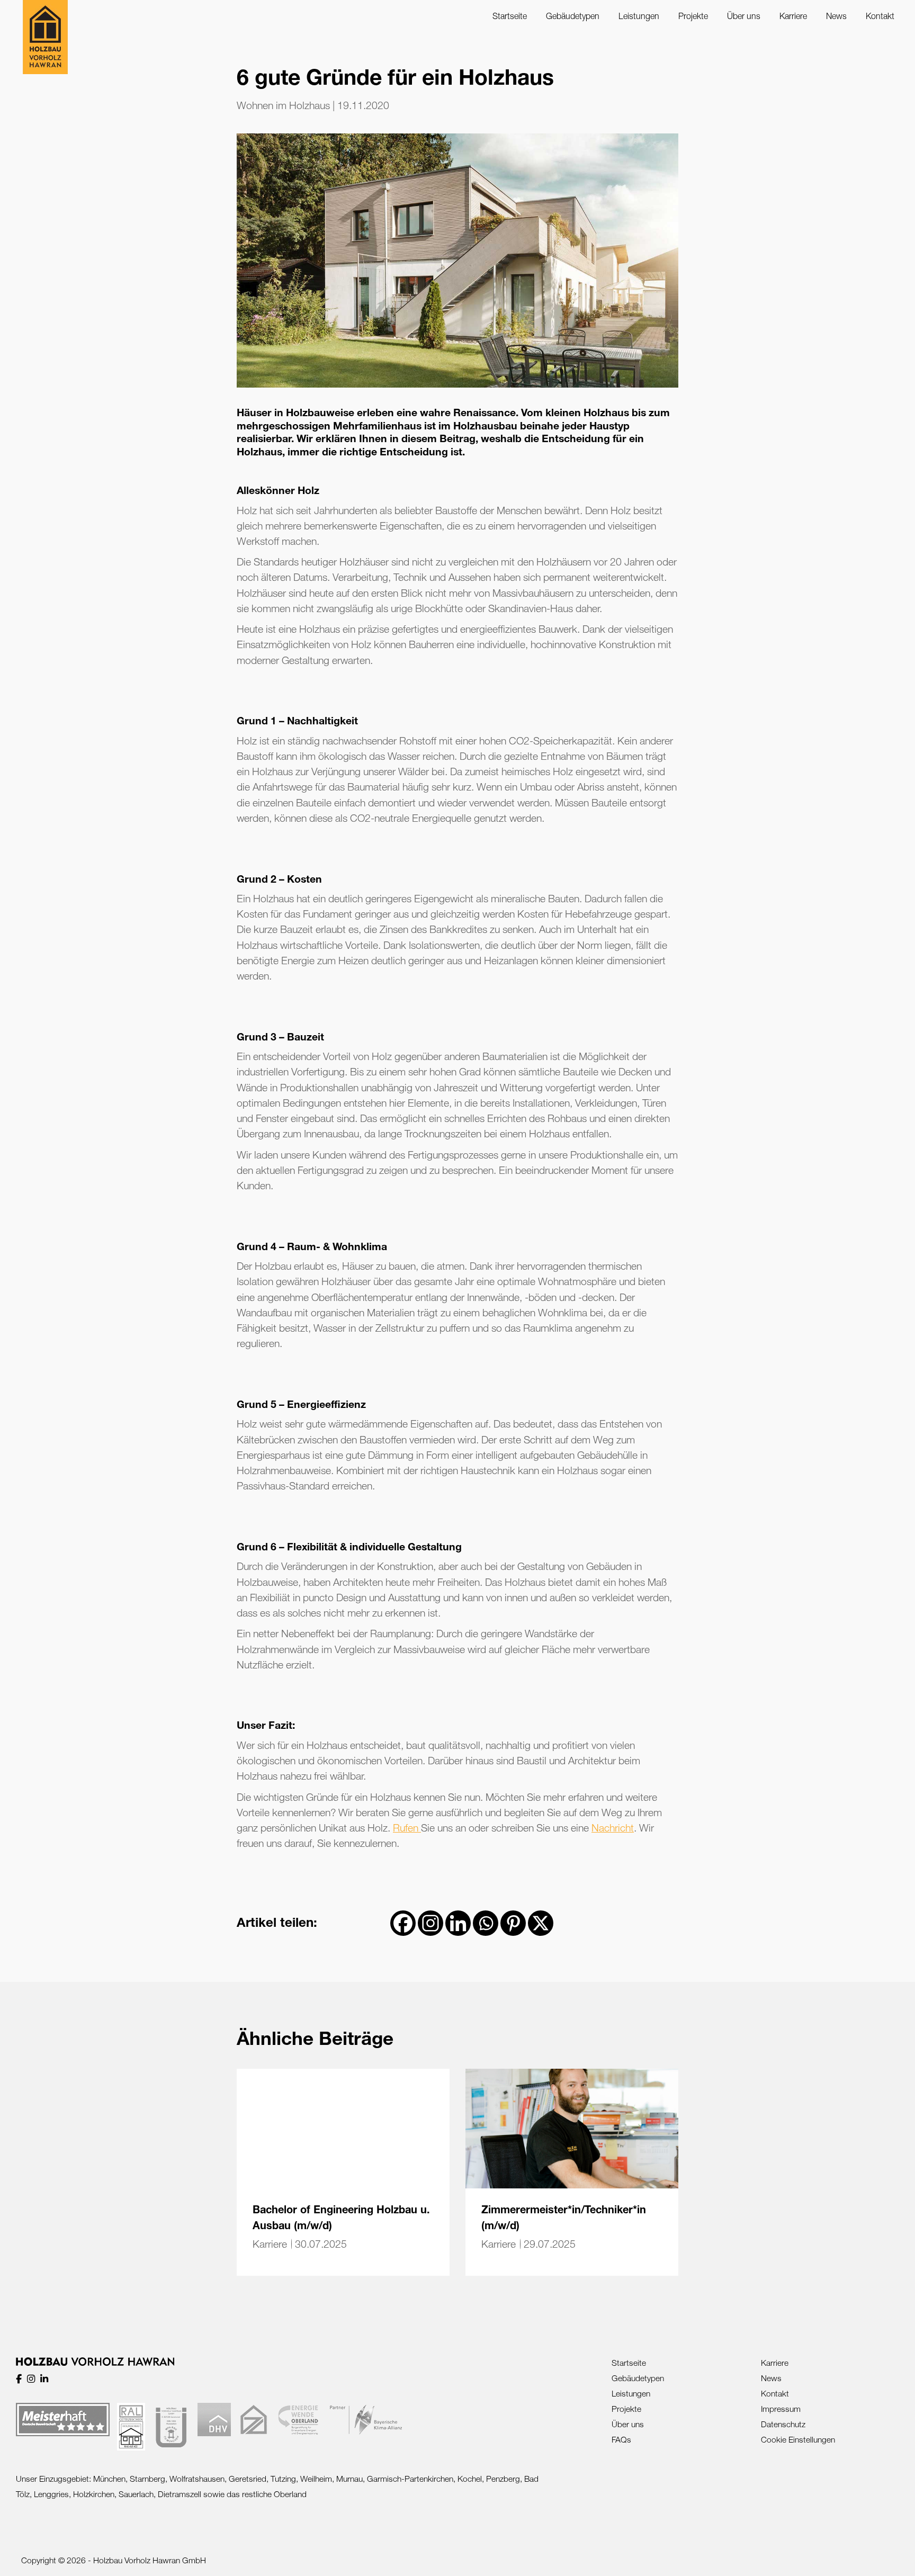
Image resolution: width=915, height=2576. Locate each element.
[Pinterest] (513, 1923)
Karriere (270, 2244)
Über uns (628, 2424)
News (771, 2378)
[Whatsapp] (486, 1923)
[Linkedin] (458, 1923)
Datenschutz (783, 2424)
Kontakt (775, 2393)
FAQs (621, 2439)
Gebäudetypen (638, 2378)
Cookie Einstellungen (798, 2439)
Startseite (629, 2363)
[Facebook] (403, 1923)
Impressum (781, 2409)
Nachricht (613, 1828)
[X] (541, 1923)
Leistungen (631, 2393)
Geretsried (248, 2479)
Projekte (626, 2409)
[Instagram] (430, 1923)
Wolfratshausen (197, 2479)
